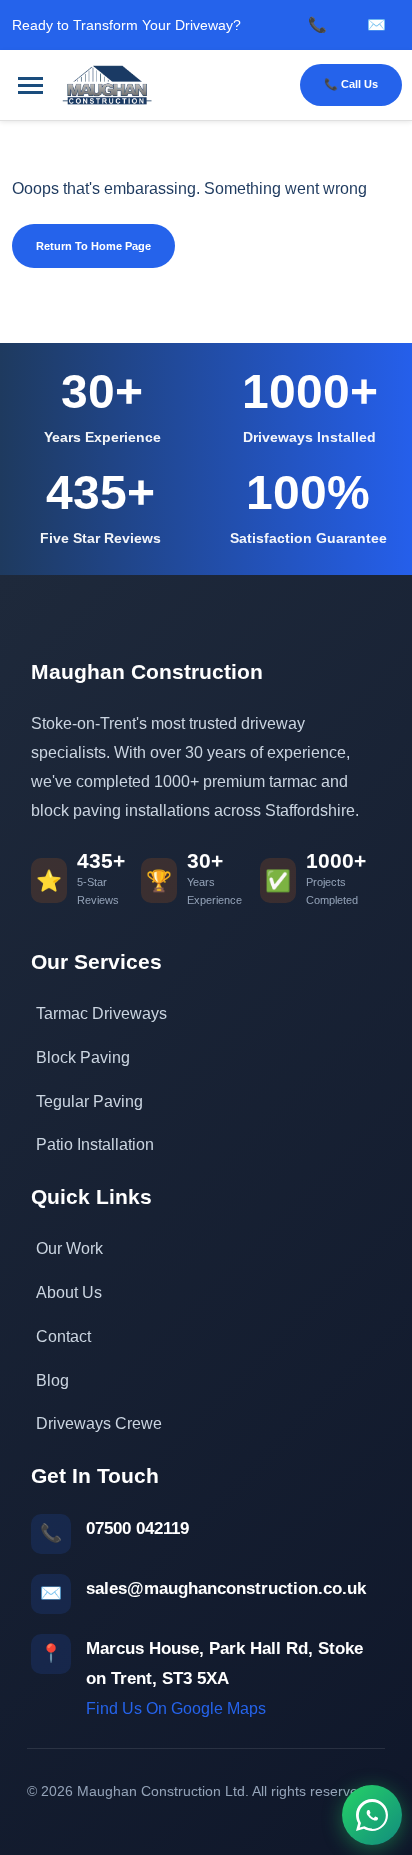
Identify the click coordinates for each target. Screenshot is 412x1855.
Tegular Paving (89, 1101)
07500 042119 (137, 1528)
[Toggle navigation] (30, 85)
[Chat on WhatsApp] (372, 1815)
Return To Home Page (93, 246)
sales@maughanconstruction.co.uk (226, 1588)
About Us (69, 1292)
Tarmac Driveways (101, 1013)
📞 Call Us (351, 84)
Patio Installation (95, 1144)
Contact (63, 1336)
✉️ (376, 24)
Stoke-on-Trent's (89, 723)
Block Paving (83, 1057)
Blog (52, 1380)
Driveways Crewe (99, 1423)
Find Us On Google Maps (176, 1708)
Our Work (69, 1248)
